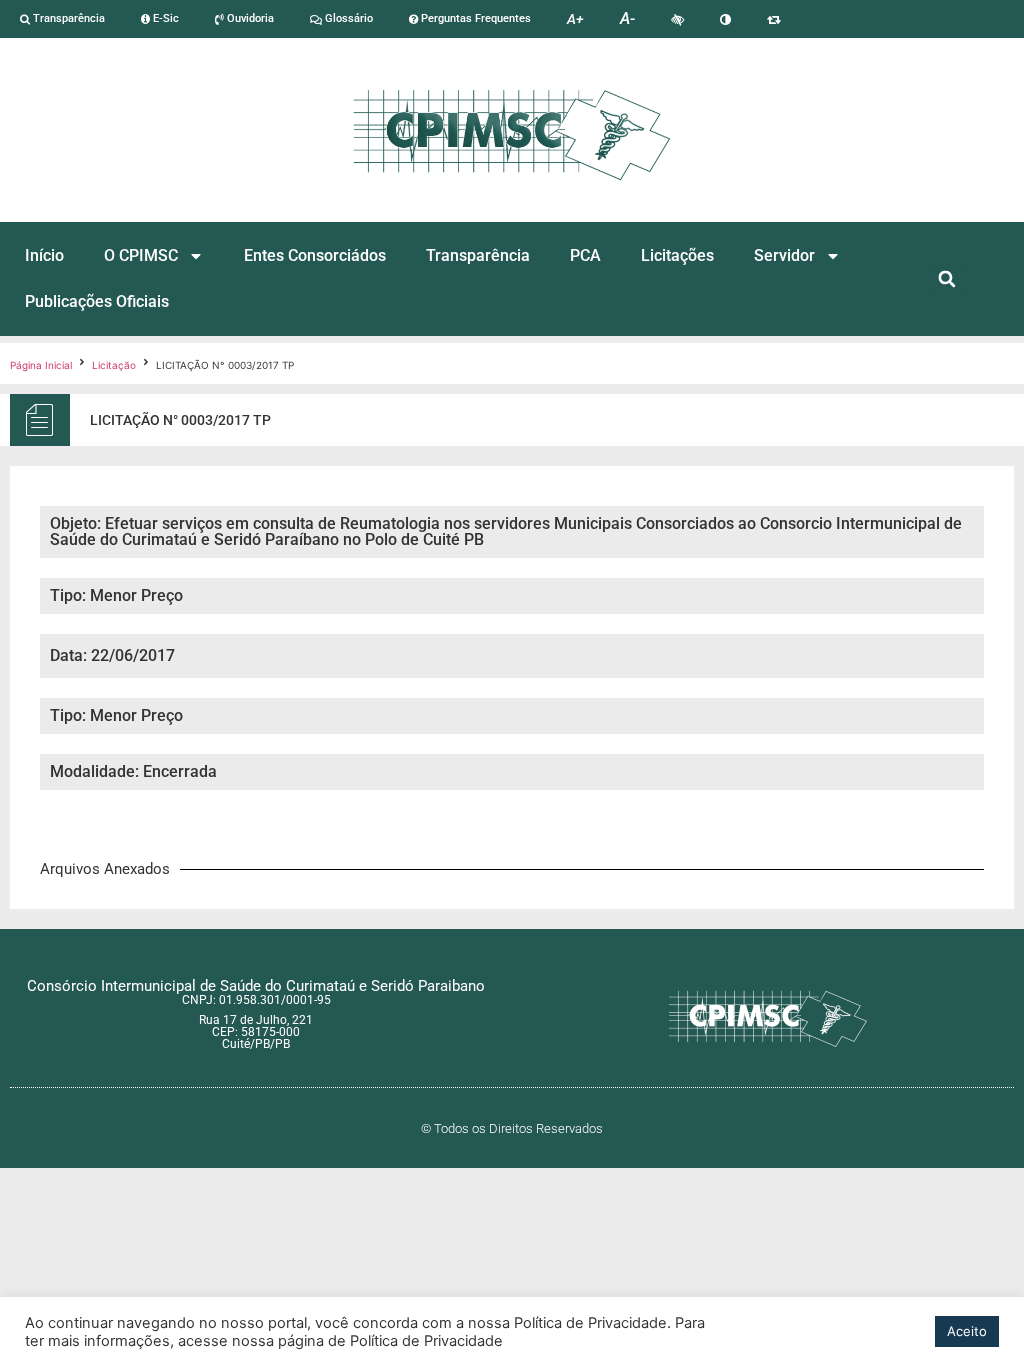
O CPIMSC (141, 255)
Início (44, 255)
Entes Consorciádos (315, 255)
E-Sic (164, 18)
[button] (947, 279)
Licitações (677, 255)
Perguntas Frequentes (474, 18)
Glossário (347, 18)
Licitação (114, 365)
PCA (585, 255)
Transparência (67, 18)
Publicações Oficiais (97, 301)
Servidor (784, 255)
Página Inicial (41, 365)
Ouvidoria (249, 18)
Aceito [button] (967, 1331)
